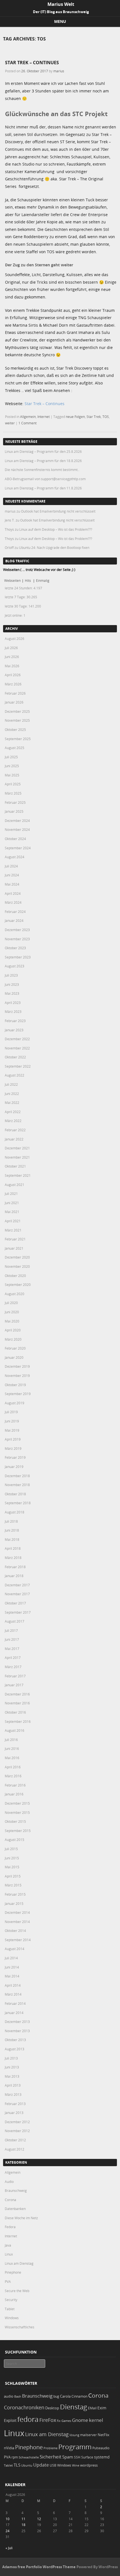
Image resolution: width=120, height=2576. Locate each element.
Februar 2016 (15, 1785)
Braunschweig (16, 2190)
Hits (28, 580)
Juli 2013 (11, 2058)
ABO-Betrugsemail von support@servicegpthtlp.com (45, 479)
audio (9, 2396)
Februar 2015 (15, 1894)
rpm (15, 2457)
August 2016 (15, 1730)
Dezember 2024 (17, 821)
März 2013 (13, 2094)
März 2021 (13, 1230)
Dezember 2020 (17, 1257)
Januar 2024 (14, 920)
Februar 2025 (15, 802)
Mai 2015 (12, 1867)
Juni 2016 (12, 1749)
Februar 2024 (15, 912)
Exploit (10, 2420)
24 (8, 2531)
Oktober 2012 (15, 2140)
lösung (74, 2435)
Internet (44, 417)
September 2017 (18, 1612)
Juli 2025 (11, 757)
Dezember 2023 (17, 930)
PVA (8, 2281)
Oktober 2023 (15, 948)
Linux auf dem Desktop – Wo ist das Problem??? (56, 529)
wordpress (89, 2465)
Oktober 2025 (15, 729)
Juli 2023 (11, 975)
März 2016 (13, 1776)
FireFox (48, 2420)
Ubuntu (27, 2465)
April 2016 (13, 1767)
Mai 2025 (12, 775)
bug (56, 2396)
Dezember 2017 (17, 1585)
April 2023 (13, 1003)
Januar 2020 (14, 1357)
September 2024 (18, 848)
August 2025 (15, 748)
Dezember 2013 (17, 2022)
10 (8, 2519)
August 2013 (15, 2049)
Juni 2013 (12, 2067)
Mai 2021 (12, 1212)
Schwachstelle (29, 2457)
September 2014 (18, 1940)
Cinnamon (79, 2396)
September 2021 (18, 1175)
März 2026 (13, 684)
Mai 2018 (12, 1539)
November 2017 (17, 1594)
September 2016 (18, 1721)
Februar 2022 (15, 1130)
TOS (106, 417)
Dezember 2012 (17, 2122)
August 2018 (15, 1512)
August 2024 (15, 857)
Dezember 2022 (17, 1039)
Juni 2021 (12, 1203)
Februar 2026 (15, 693)
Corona (10, 2200)
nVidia (9, 2448)
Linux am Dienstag (19, 2263)
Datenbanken (15, 2209)
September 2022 (18, 1066)
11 (23, 2519)
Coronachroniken (24, 2407)
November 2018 (17, 1485)
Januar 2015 (14, 1903)
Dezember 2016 (17, 1694)
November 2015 (17, 1812)
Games (66, 2421)
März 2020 (13, 1339)
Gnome (80, 2420)
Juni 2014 (12, 1967)
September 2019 (18, 1394)
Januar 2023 (14, 1030)
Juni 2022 (12, 1094)
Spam (68, 2457)
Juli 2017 (11, 1630)
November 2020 (17, 1266)
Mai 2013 (12, 2076)
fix (59, 2421)
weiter (10, 423)
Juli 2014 (11, 1958)
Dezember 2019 (17, 1366)
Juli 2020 (11, 1303)
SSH (77, 2457)
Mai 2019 (12, 1430)
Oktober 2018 (15, 1494)
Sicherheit (51, 2457)
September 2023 (18, 957)
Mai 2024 (12, 884)
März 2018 (13, 1558)
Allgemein (28, 417)
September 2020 (18, 1285)
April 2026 (13, 675)
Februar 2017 (15, 1676)
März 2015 (13, 1885)
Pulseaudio (101, 2448)
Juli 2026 (11, 648)
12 (39, 2519)
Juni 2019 (12, 1421)
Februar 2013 (15, 2104)
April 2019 (13, 1439)
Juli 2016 (11, 1740)
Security (11, 2300)
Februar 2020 (15, 1348)
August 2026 (15, 638)
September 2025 (18, 739)
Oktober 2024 (15, 839)
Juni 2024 (12, 875)
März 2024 (13, 902)
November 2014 (17, 1922)
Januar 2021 (14, 1248)
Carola (65, 2396)
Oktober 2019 (15, 1385)
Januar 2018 (14, 1576)
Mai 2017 (12, 1649)
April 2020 (13, 1330)
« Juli (9, 2548)
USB (53, 2465)
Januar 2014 (14, 2013)
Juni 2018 (12, 1530)
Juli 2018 (11, 1521)
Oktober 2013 (15, 2040)
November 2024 (17, 829)
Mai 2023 (12, 993)
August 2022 (15, 1075)
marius (59, 71)
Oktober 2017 (15, 1603)
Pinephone (13, 2272)
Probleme (51, 2448)
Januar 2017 (14, 1685)
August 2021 (15, 1185)
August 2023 (15, 966)
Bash (18, 2396)
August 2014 (15, 1949)
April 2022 (13, 1112)
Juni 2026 (12, 657)
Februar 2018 (15, 1567)
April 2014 (13, 1985)
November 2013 (17, 2031)
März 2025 (13, 793)
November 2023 (17, 939)
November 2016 (17, 1703)
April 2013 (13, 2085)
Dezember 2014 (17, 1912)
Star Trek (94, 417)
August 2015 (15, 1840)
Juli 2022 (11, 1084)
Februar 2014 (15, 2003)
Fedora (10, 2227)
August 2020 (15, 1294)
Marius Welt (61, 4)
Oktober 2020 (15, 1276)
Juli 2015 (11, 1849)
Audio (9, 2182)
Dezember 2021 (17, 1148)
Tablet (10, 2309)
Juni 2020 (12, 1312)
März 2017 (13, 1667)
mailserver (88, 2435)
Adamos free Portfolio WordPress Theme (39, 2567)
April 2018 (13, 1548)
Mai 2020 (12, 1321)
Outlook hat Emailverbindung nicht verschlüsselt (58, 511)
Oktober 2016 (15, 1712)
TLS (17, 2465)
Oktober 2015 (15, 1821)
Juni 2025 (12, 766)
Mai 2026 (12, 666)
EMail (92, 2408)
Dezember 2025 (17, 711)
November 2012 (17, 2131)
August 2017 (15, 1621)
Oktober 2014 (15, 1931)
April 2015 (13, 1876)
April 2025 (13, 784)
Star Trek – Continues (32, 63)
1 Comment (27, 423)
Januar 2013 (14, 2113)
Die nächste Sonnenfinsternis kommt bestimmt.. (42, 470)
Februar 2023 (15, 1021)
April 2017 (13, 1657)
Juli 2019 (11, 1412)
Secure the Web (17, 2291)
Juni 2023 (12, 984)
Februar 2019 (15, 1457)
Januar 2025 (14, 811)
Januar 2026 (14, 702)
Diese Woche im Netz (21, 2218)
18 (23, 2525)
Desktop (52, 2408)
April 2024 (13, 893)
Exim (102, 2408)
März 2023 (13, 1011)
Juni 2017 (12, 1639)
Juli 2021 (11, 1193)
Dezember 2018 (17, 1476)
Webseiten (12, 580)
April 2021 (13, 1221)
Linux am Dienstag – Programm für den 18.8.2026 (43, 461)
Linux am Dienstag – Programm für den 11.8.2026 (43, 488)
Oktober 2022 (15, 1057)
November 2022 (17, 1048)
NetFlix (104, 2435)
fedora (28, 2419)
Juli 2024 (11, 866)
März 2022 (13, 1121)
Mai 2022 (12, 1102)
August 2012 (15, 2149)
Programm (75, 2447)
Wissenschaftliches (20, 2327)
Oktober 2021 (15, 1166)
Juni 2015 (12, 1858)
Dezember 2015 (17, 1803)
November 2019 (17, 1376)
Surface (87, 2457)
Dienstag (74, 2407)
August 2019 (15, 1403)
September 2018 (18, 1503)
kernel (96, 2420)
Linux (9, 2254)
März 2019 (13, 1448)
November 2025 (17, 720)
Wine (76, 2465)
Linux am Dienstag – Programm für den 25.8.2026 (43, 451)
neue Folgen (75, 417)
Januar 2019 (14, 1467)
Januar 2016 (14, 1794)
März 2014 (13, 1994)
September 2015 (18, 1831)
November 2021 (17, 1157)
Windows (12, 2318)
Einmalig (43, 580)
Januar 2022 (14, 1139)
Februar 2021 (15, 1239)
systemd (102, 2457)
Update (41, 2465)
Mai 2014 (12, 1976)
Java (8, 2245)
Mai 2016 (12, 1758)
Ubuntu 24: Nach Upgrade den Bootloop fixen (54, 547)
